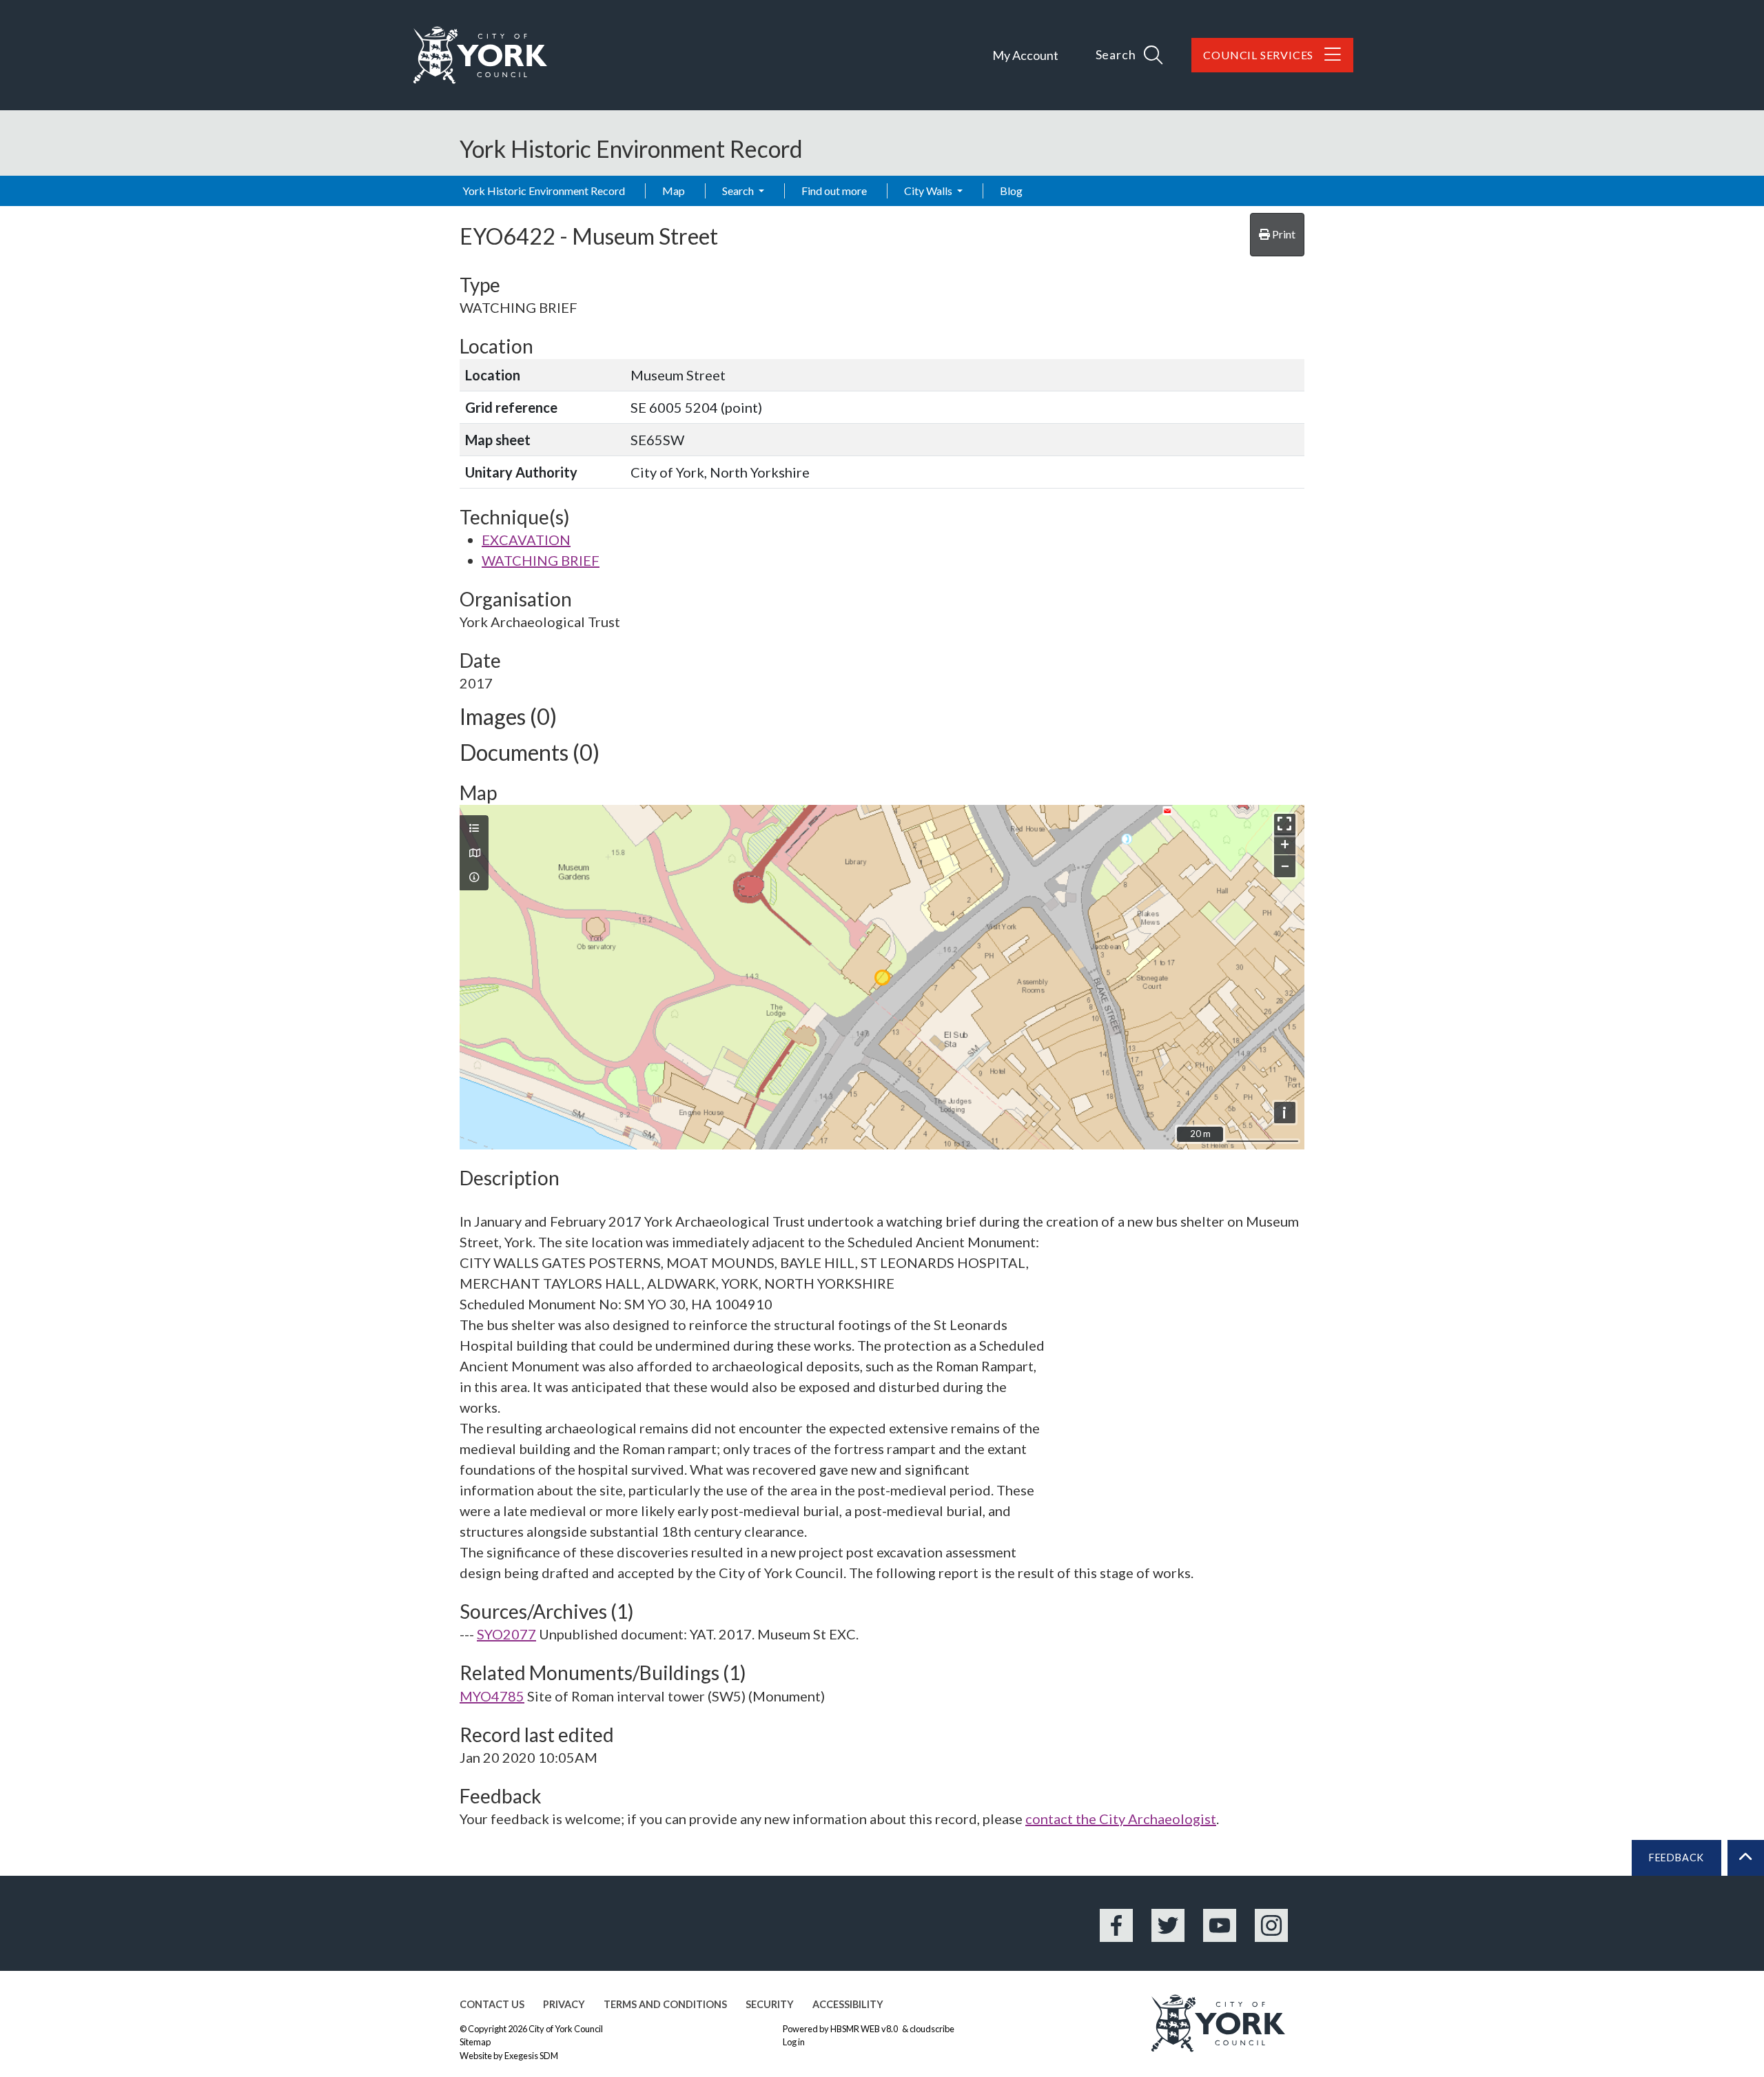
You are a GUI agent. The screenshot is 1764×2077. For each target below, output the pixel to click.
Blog (1011, 191)
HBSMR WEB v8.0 (865, 2029)
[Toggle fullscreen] (1285, 825)
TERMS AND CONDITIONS (665, 2004)
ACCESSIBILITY (848, 2004)
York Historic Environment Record (544, 191)
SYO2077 (506, 1634)
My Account (1025, 55)
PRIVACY (564, 2004)
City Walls (929, 191)
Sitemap (475, 2042)
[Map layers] (474, 828)
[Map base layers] (474, 853)
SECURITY (770, 2004)
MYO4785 (492, 1696)
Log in (794, 2042)
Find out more (834, 191)
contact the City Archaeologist (1121, 1819)
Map (674, 191)
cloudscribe (932, 2029)
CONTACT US (492, 2004)
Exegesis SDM (531, 2056)
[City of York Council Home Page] (480, 55)
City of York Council (566, 2029)
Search (739, 191)
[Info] (474, 877)
